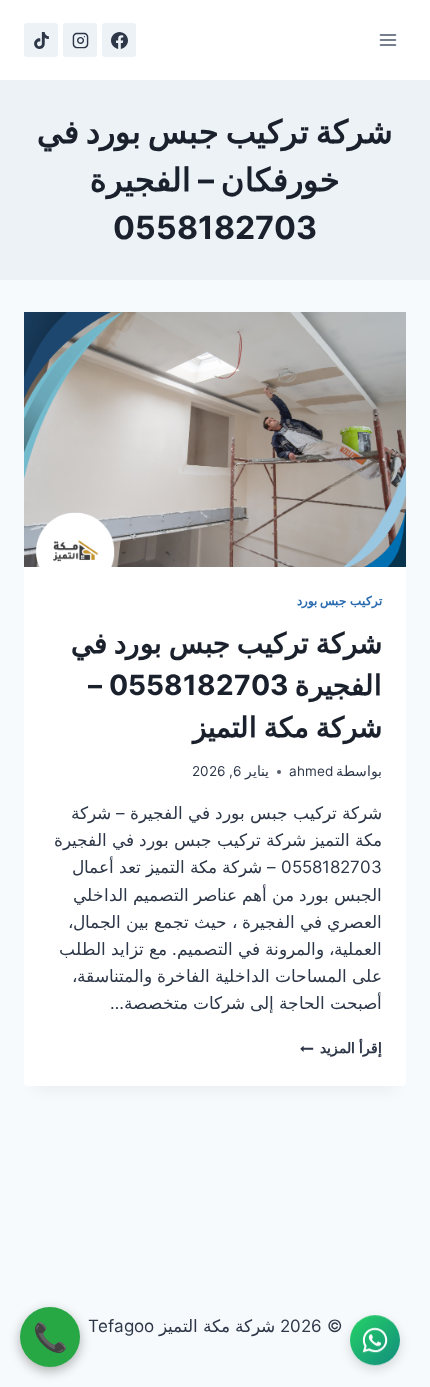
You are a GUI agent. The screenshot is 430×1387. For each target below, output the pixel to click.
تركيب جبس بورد (339, 600)
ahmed (311, 771)
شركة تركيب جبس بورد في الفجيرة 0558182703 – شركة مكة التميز (226, 685)
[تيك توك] (41, 40)
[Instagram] (80, 40)
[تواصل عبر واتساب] (375, 1341)
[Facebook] (119, 40)
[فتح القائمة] (387, 39)
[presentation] (215, 439)
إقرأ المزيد (341, 1048)
